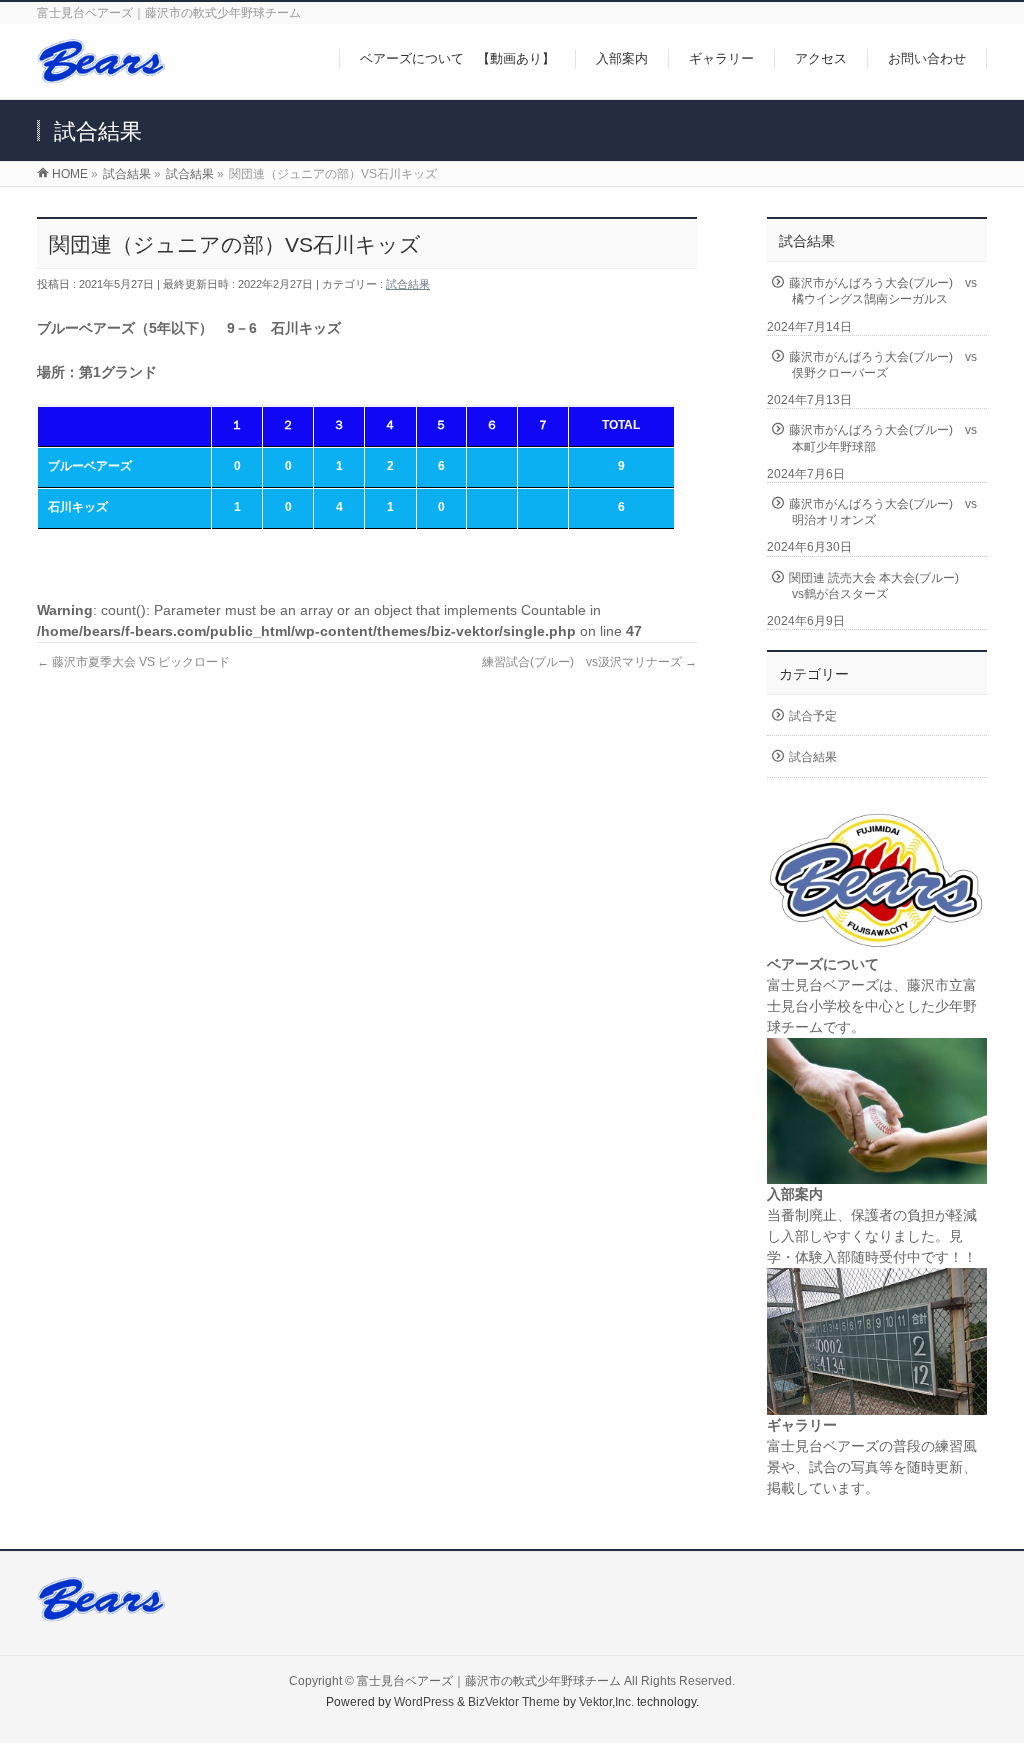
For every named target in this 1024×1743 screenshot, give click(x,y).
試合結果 (408, 284)
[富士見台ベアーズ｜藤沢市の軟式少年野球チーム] (101, 73)
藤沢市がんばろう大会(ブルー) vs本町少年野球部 (883, 438)
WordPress (424, 1702)
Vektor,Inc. (606, 1702)
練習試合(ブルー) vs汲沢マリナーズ (589, 662)
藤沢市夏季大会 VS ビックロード (133, 662)
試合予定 (813, 716)
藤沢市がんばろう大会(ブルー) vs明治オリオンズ (883, 512)
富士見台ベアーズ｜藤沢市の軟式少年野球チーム (489, 1681)
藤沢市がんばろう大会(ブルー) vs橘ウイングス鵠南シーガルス (883, 291)
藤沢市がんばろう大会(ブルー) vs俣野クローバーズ (883, 365)
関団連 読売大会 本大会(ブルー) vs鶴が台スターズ (880, 586)
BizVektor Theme (514, 1702)
